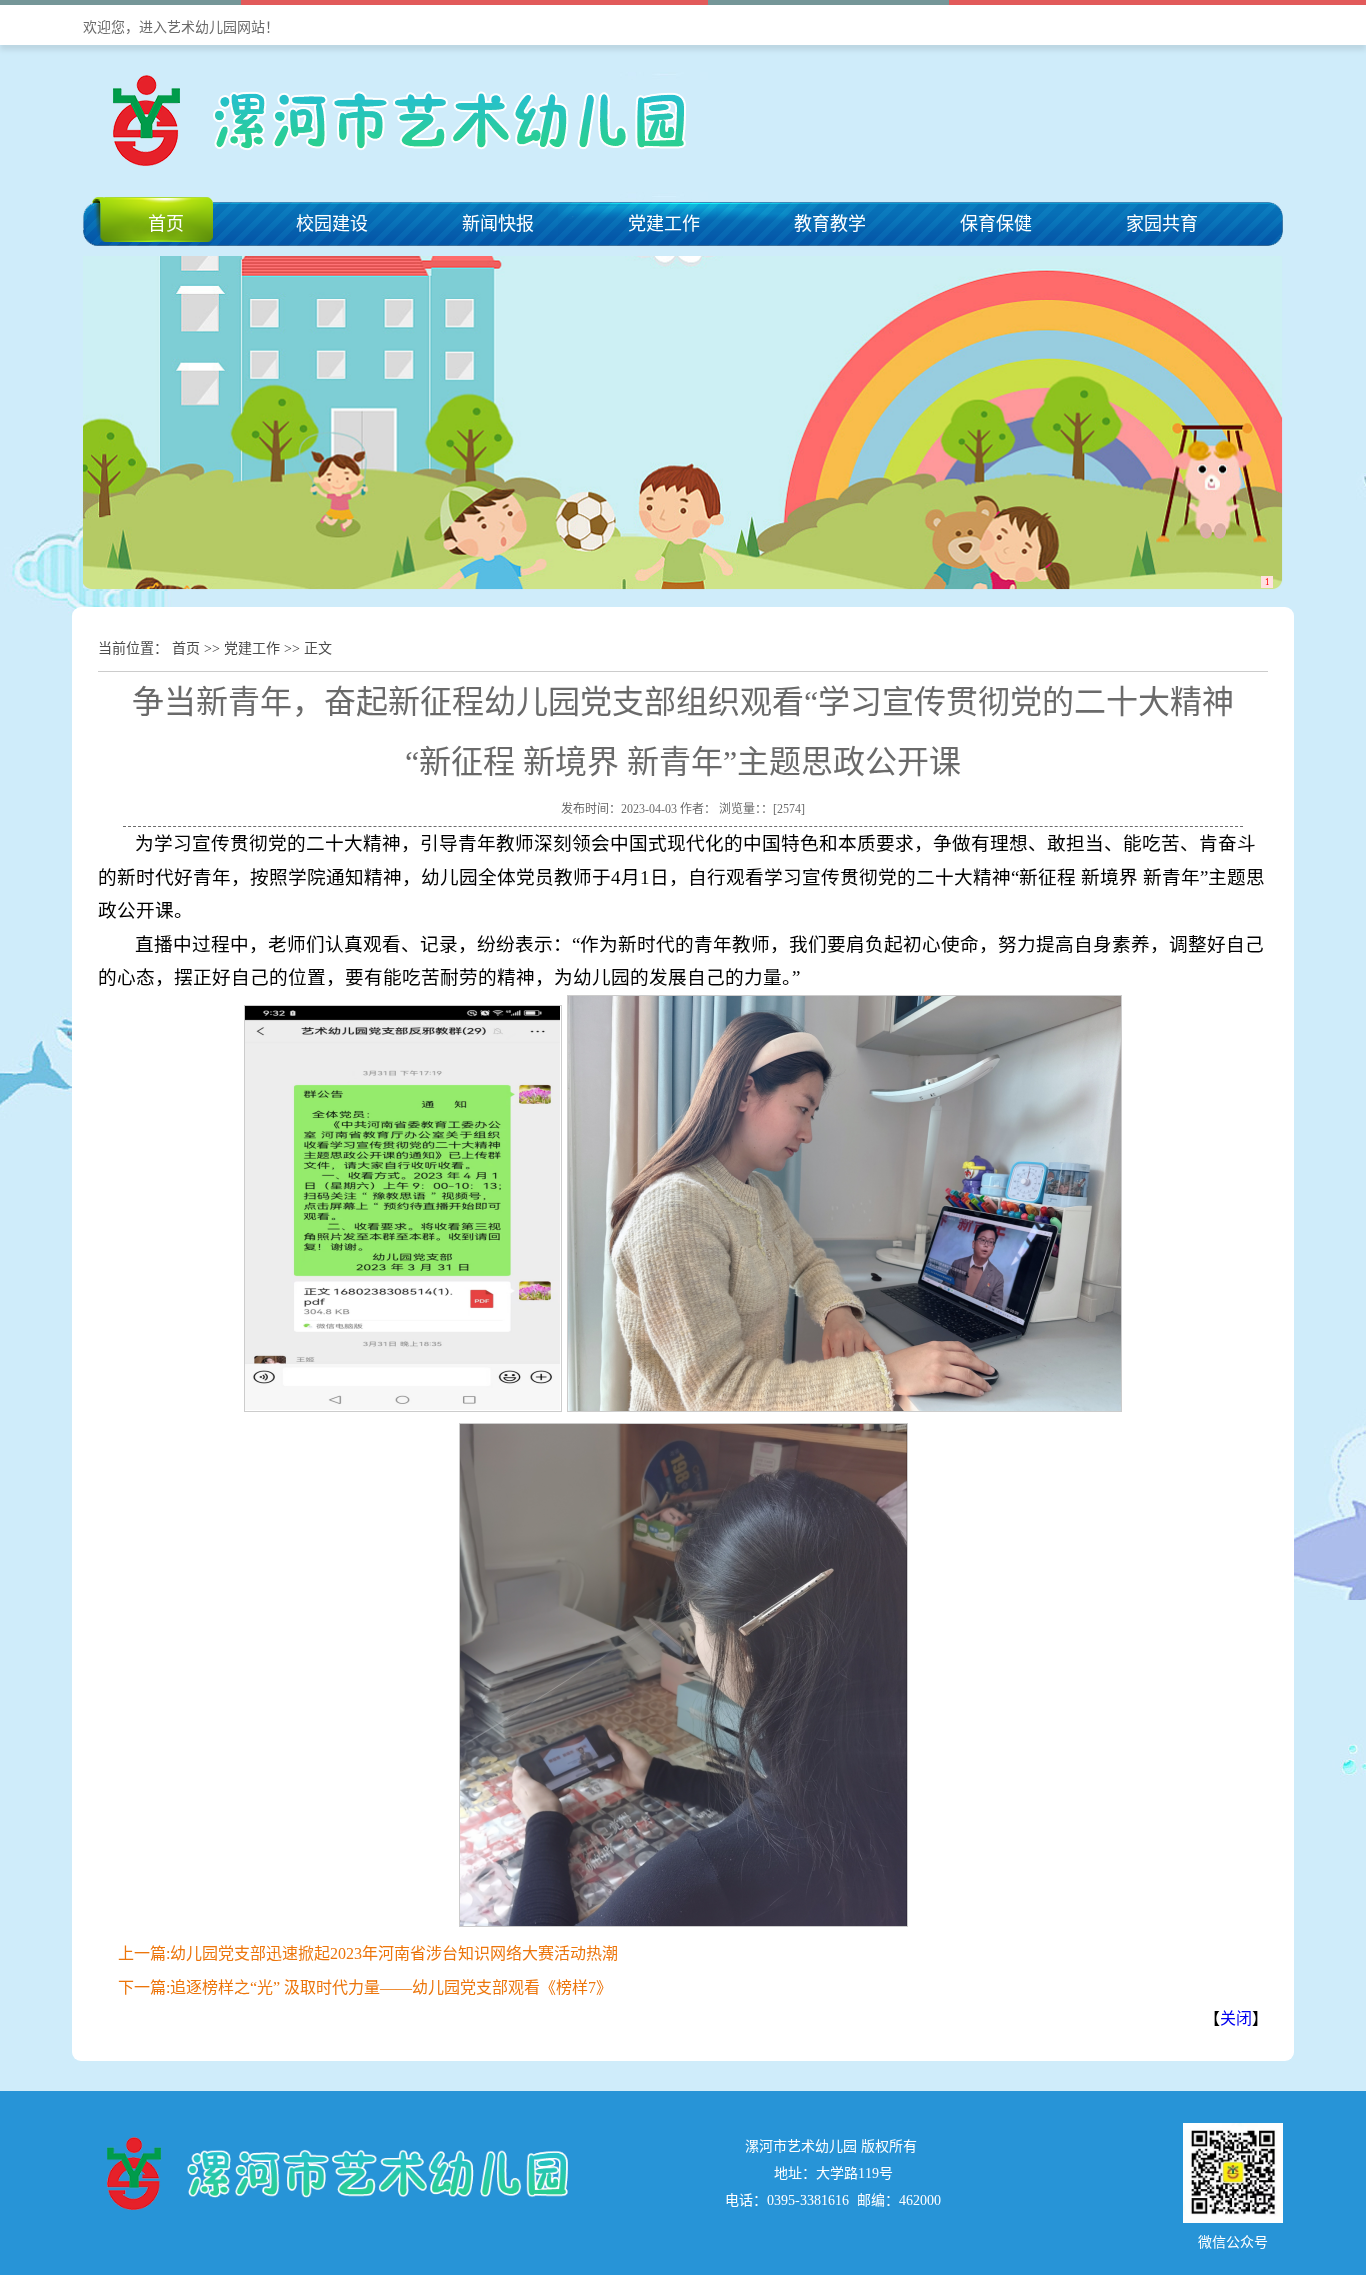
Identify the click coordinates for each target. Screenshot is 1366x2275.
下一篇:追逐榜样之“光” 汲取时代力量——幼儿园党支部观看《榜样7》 (365, 1987)
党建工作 (664, 224)
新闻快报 (498, 224)
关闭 (1236, 2018)
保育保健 (996, 224)
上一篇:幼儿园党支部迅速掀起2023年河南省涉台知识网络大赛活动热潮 (368, 1953)
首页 (166, 224)
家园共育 (1162, 224)
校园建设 (332, 224)
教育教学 (830, 224)
